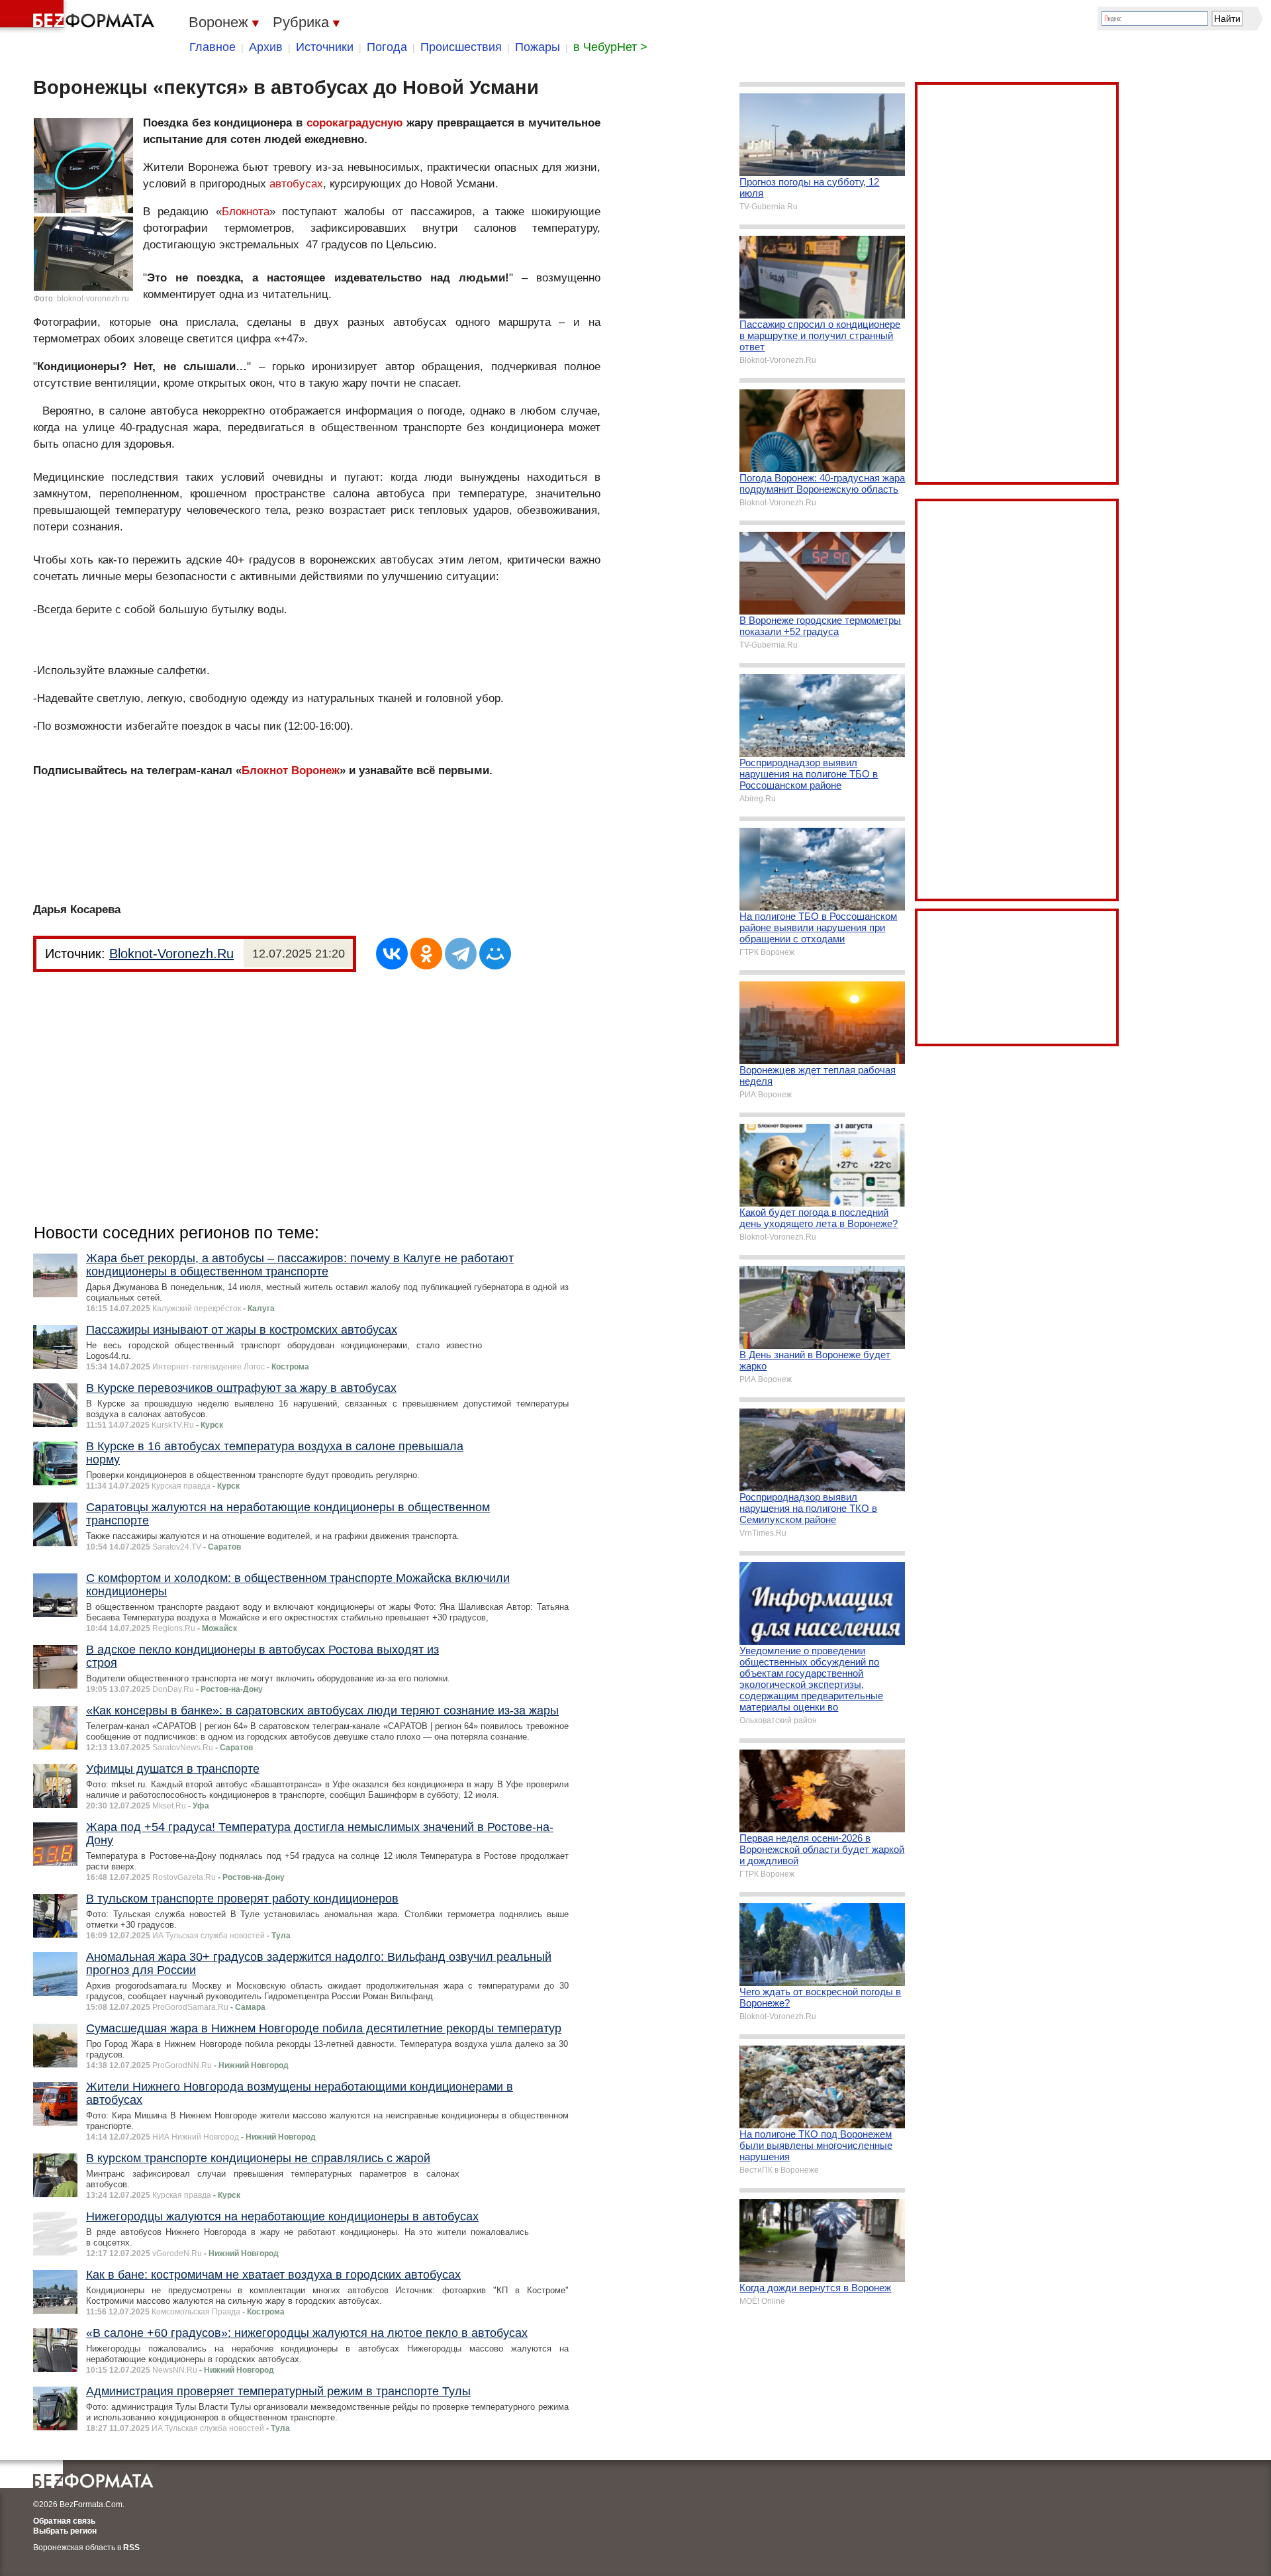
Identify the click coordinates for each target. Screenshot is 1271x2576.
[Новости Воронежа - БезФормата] (79, 17)
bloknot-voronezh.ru (93, 299)
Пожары (538, 47)
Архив (266, 47)
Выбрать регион (65, 2531)
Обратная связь (64, 2521)
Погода (387, 47)
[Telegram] (461, 954)
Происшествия (461, 47)
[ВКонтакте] (392, 954)
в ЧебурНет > (610, 47)
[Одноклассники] (426, 954)
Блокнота (246, 212)
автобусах (296, 184)
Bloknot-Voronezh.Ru (171, 954)
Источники (325, 47)
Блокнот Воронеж (291, 770)
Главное (212, 47)
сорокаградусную (355, 123)
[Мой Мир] (495, 954)
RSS (131, 2548)
